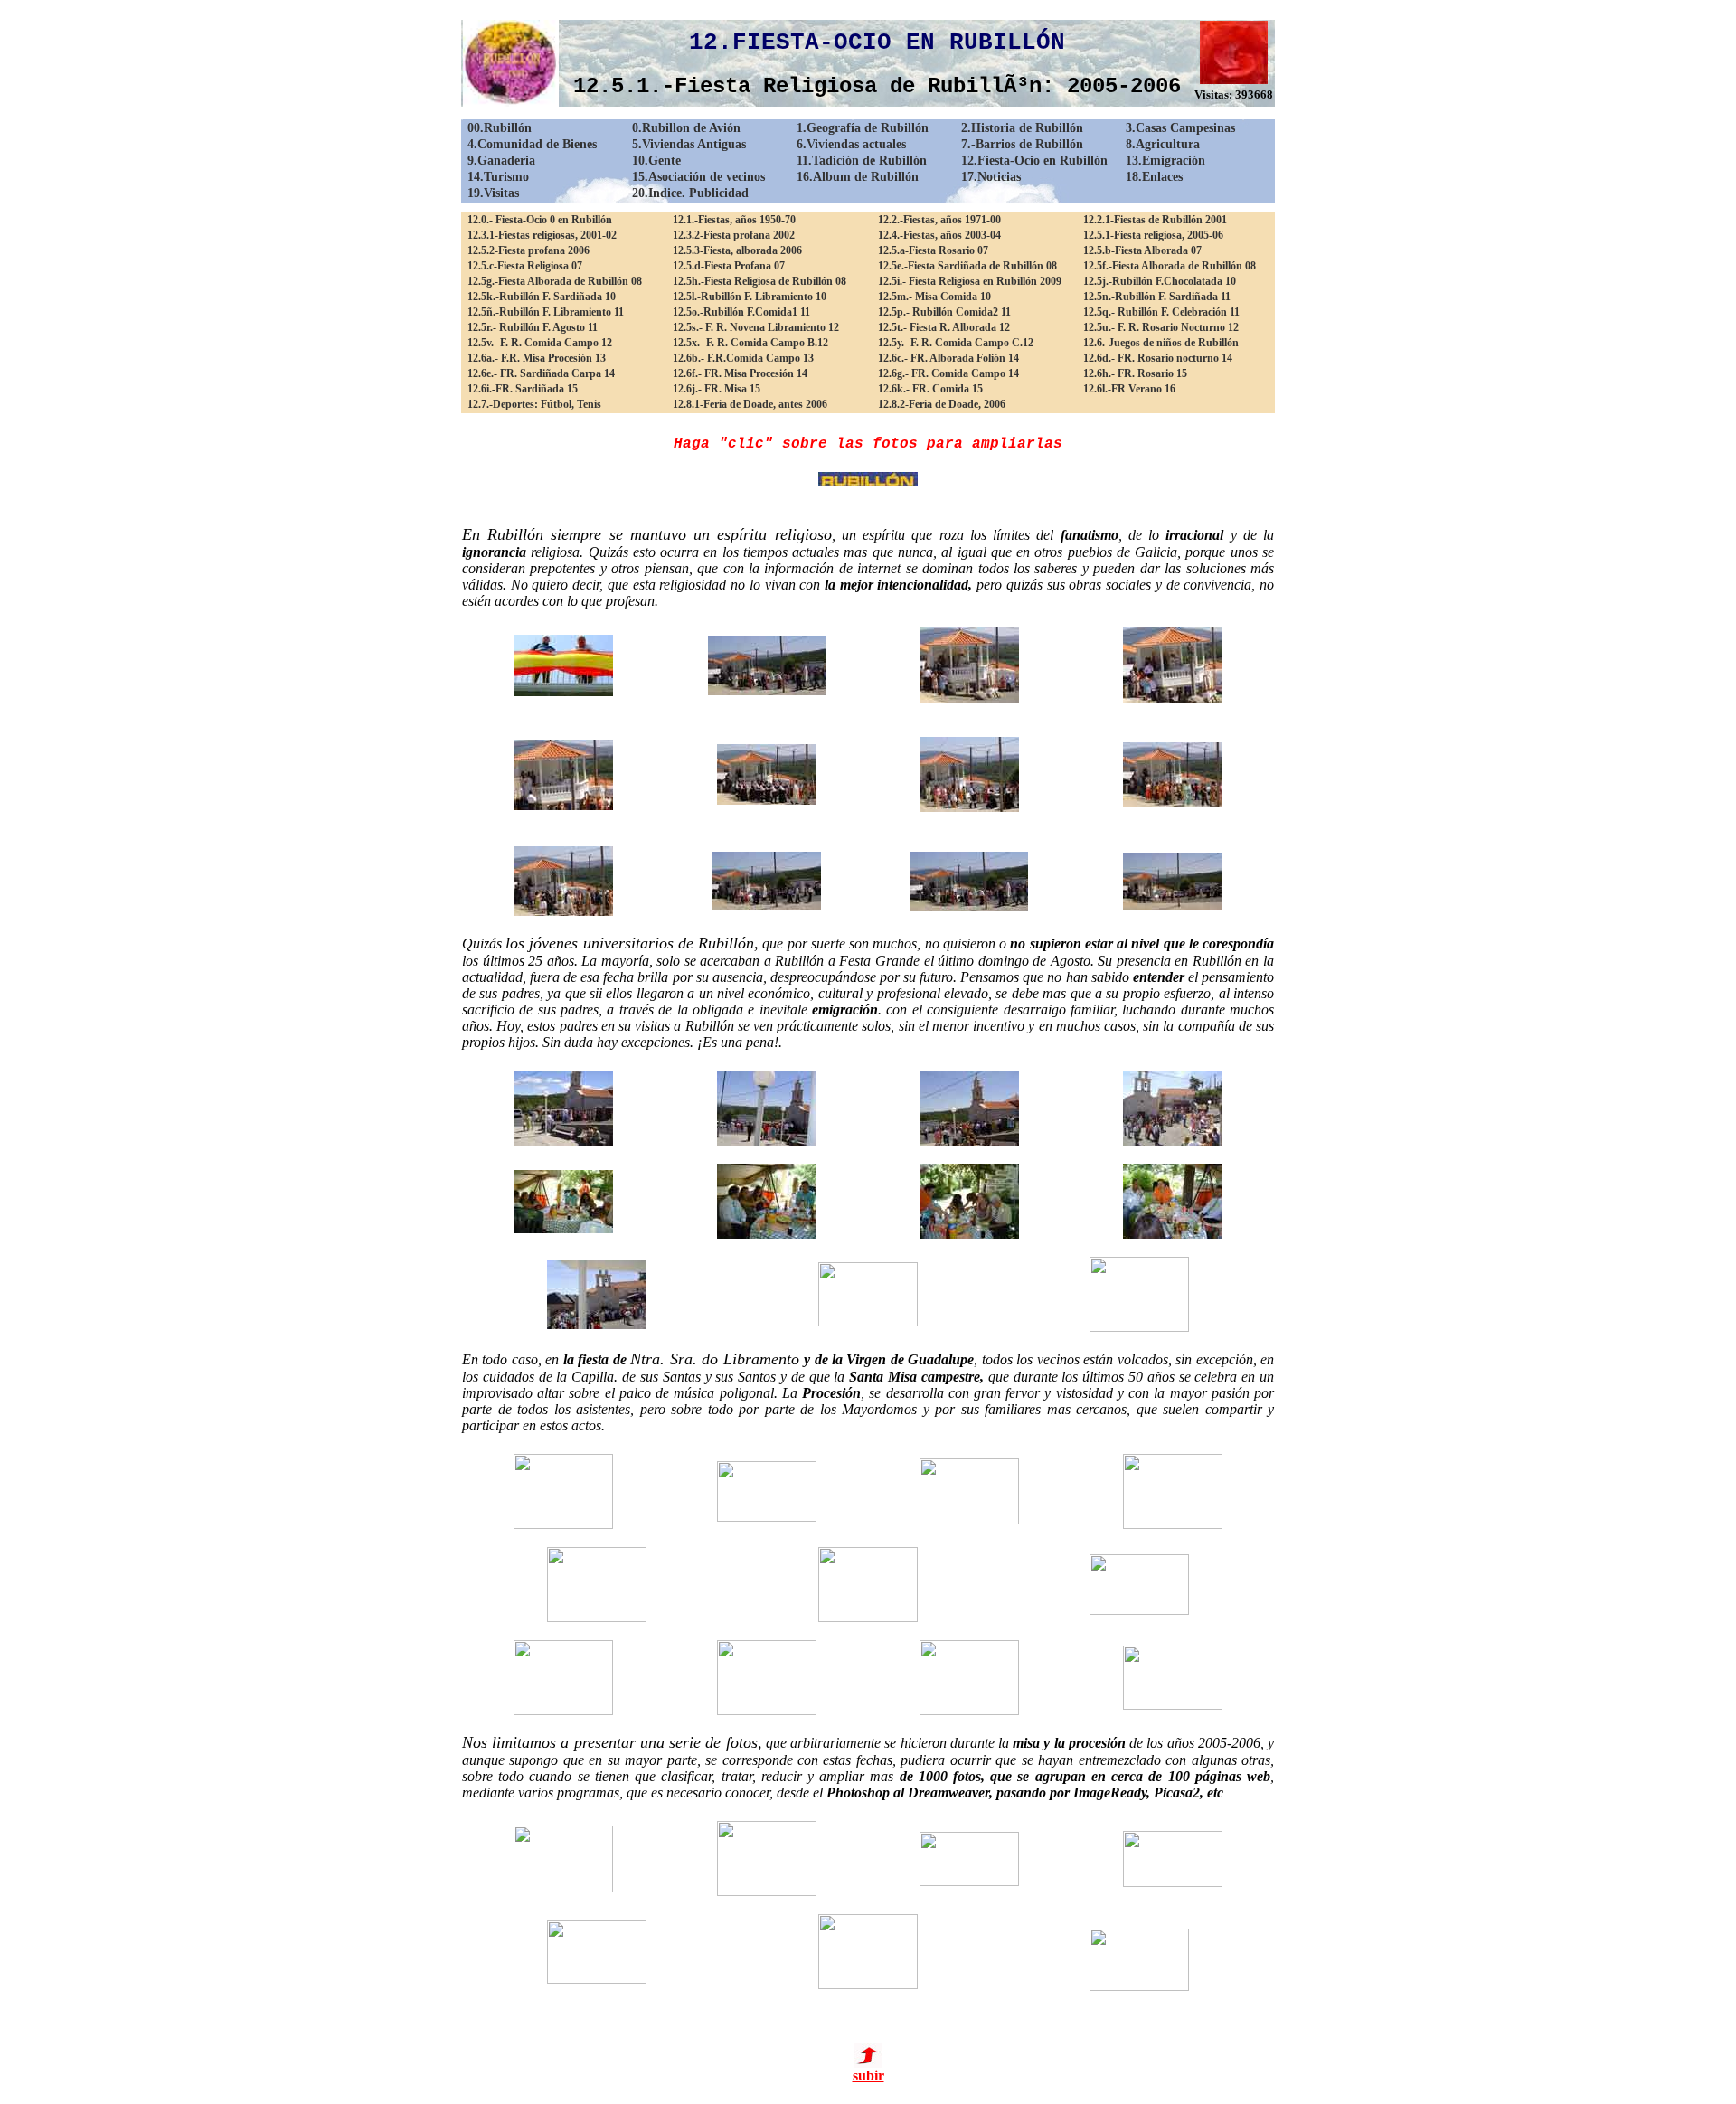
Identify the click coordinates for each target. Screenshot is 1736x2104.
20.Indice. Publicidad (690, 193)
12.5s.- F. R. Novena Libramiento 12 (756, 327)
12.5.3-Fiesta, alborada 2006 (737, 250)
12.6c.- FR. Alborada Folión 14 (948, 358)
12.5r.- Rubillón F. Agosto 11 (533, 327)
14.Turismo (498, 177)
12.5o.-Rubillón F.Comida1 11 (741, 312)
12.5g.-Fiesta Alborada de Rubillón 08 (555, 281)
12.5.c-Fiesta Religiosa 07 (525, 266)
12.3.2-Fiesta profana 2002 (734, 235)
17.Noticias (991, 177)
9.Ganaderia (501, 160)
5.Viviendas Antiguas (689, 144)
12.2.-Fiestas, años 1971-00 (939, 220)
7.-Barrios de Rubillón (1022, 144)
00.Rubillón (500, 128)
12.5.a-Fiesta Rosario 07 (933, 250)
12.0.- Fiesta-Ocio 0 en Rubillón (540, 220)
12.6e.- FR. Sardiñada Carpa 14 (541, 373)
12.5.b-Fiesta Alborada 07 (1142, 250)
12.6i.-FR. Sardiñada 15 (523, 389)
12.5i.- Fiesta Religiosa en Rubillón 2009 (970, 281)
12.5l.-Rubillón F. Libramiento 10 (750, 297)
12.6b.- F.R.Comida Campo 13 (743, 358)
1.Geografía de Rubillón (863, 128)
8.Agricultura (1163, 144)
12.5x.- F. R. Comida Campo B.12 (750, 343)
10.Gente (656, 160)
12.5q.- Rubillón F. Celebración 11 (1161, 312)
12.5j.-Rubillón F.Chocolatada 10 (1160, 281)
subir (868, 2076)
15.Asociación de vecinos (698, 177)
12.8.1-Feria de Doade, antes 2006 (750, 404)
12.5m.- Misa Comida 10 (934, 297)
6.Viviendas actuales (851, 144)
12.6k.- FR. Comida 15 (930, 389)
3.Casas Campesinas (1180, 128)
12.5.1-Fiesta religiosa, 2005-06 (1153, 235)
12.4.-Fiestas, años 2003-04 (939, 235)
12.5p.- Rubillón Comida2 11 (944, 312)
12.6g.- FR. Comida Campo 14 (948, 373)
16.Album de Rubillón (858, 177)
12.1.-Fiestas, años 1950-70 (734, 220)
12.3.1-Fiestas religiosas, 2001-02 (542, 235)
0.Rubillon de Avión (686, 128)
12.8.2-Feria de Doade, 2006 (942, 404)
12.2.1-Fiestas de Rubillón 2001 (1155, 220)
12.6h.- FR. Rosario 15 (1135, 373)
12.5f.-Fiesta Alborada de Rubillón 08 (1170, 266)
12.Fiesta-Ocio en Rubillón (1034, 160)
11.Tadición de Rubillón (862, 160)
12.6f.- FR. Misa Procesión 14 (740, 373)
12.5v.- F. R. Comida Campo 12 (540, 343)
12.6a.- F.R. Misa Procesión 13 (537, 358)
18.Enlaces (1154, 177)
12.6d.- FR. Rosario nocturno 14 (1158, 358)
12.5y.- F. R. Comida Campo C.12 (956, 343)
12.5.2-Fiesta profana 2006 (528, 250)
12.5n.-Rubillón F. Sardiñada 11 (1157, 297)
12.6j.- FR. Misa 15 (717, 389)
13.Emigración (1165, 160)
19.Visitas (493, 193)
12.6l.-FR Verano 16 (1129, 389)
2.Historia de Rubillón (1022, 128)
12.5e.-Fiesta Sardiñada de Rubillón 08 (967, 266)
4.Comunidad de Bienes (532, 144)
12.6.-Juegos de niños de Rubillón (1161, 343)
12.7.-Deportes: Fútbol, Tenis (534, 404)
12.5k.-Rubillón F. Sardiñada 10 (542, 297)
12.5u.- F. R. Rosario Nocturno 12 (1161, 327)
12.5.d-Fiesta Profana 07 (729, 266)
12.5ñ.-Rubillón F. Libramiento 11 (546, 312)
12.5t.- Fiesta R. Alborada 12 (944, 327)
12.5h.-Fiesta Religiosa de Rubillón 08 (759, 281)
